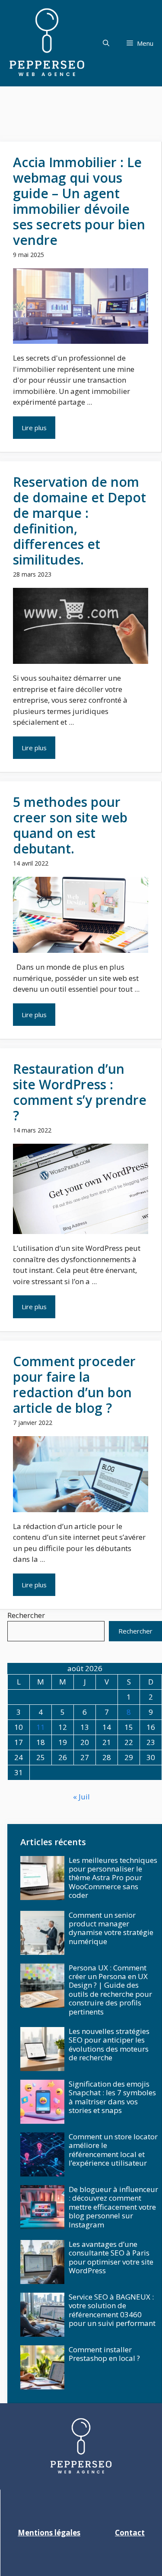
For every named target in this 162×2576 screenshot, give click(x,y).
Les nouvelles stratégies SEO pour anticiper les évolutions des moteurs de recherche (109, 2044)
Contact (130, 2533)
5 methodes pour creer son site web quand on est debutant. (70, 825)
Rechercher (26, 1615)
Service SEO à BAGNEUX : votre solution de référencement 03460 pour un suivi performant (112, 2310)
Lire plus (34, 428)
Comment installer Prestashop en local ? (104, 2354)
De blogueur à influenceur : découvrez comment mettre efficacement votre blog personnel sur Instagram (113, 2207)
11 (41, 1727)
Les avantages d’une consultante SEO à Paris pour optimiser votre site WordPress (111, 2257)
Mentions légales (49, 2533)
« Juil (81, 1797)
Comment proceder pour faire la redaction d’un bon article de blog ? (74, 1385)
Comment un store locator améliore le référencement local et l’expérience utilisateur (113, 2150)
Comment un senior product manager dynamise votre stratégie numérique (111, 1928)
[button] (106, 43)
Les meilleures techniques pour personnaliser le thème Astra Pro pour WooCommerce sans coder (113, 1878)
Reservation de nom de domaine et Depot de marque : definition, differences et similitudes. (79, 521)
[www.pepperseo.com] (47, 43)
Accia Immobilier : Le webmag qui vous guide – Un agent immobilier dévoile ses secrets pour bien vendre (79, 201)
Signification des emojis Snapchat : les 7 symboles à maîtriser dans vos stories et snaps (112, 2097)
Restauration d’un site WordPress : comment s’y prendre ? (80, 1092)
